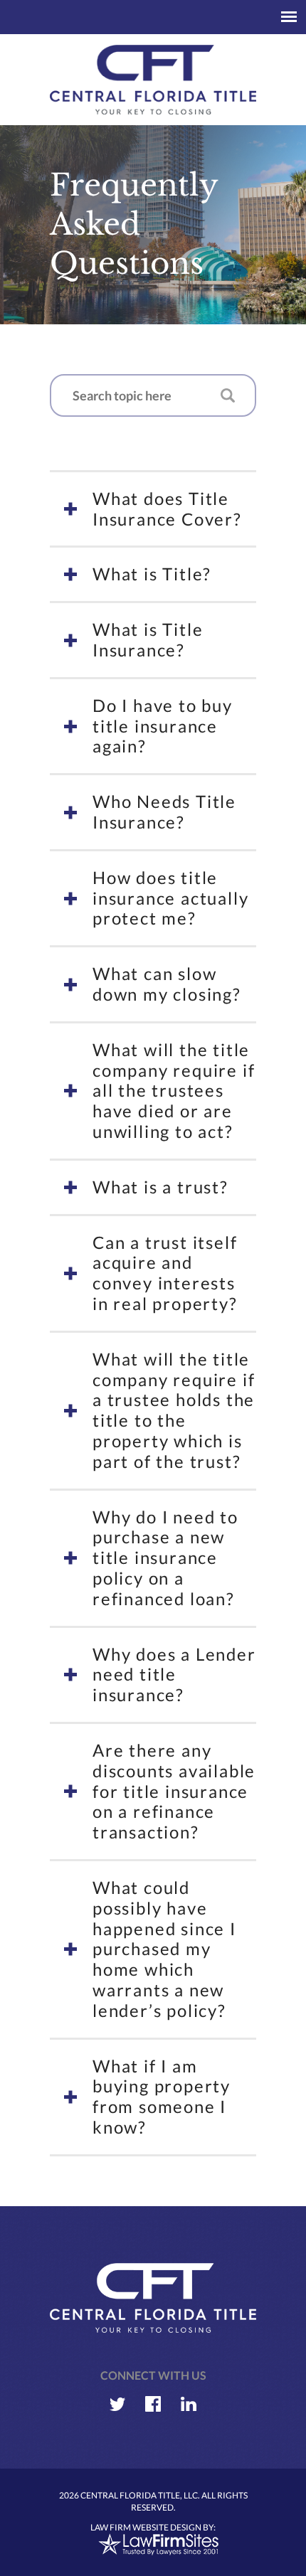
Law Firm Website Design (146, 2527)
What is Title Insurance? (148, 639)
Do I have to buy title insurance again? (163, 726)
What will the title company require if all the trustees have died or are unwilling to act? (174, 1090)
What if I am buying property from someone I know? (162, 2096)
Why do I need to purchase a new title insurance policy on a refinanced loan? (165, 1558)
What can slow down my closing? (167, 984)
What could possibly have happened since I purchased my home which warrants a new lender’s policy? (164, 1949)
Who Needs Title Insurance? (164, 811)
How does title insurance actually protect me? (170, 898)
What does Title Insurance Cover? (167, 509)
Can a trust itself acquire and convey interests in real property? (165, 1273)
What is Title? (152, 574)
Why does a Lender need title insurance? (174, 1675)
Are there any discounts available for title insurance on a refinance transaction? (174, 1791)
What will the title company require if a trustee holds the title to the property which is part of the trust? (174, 1410)
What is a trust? (160, 1187)
